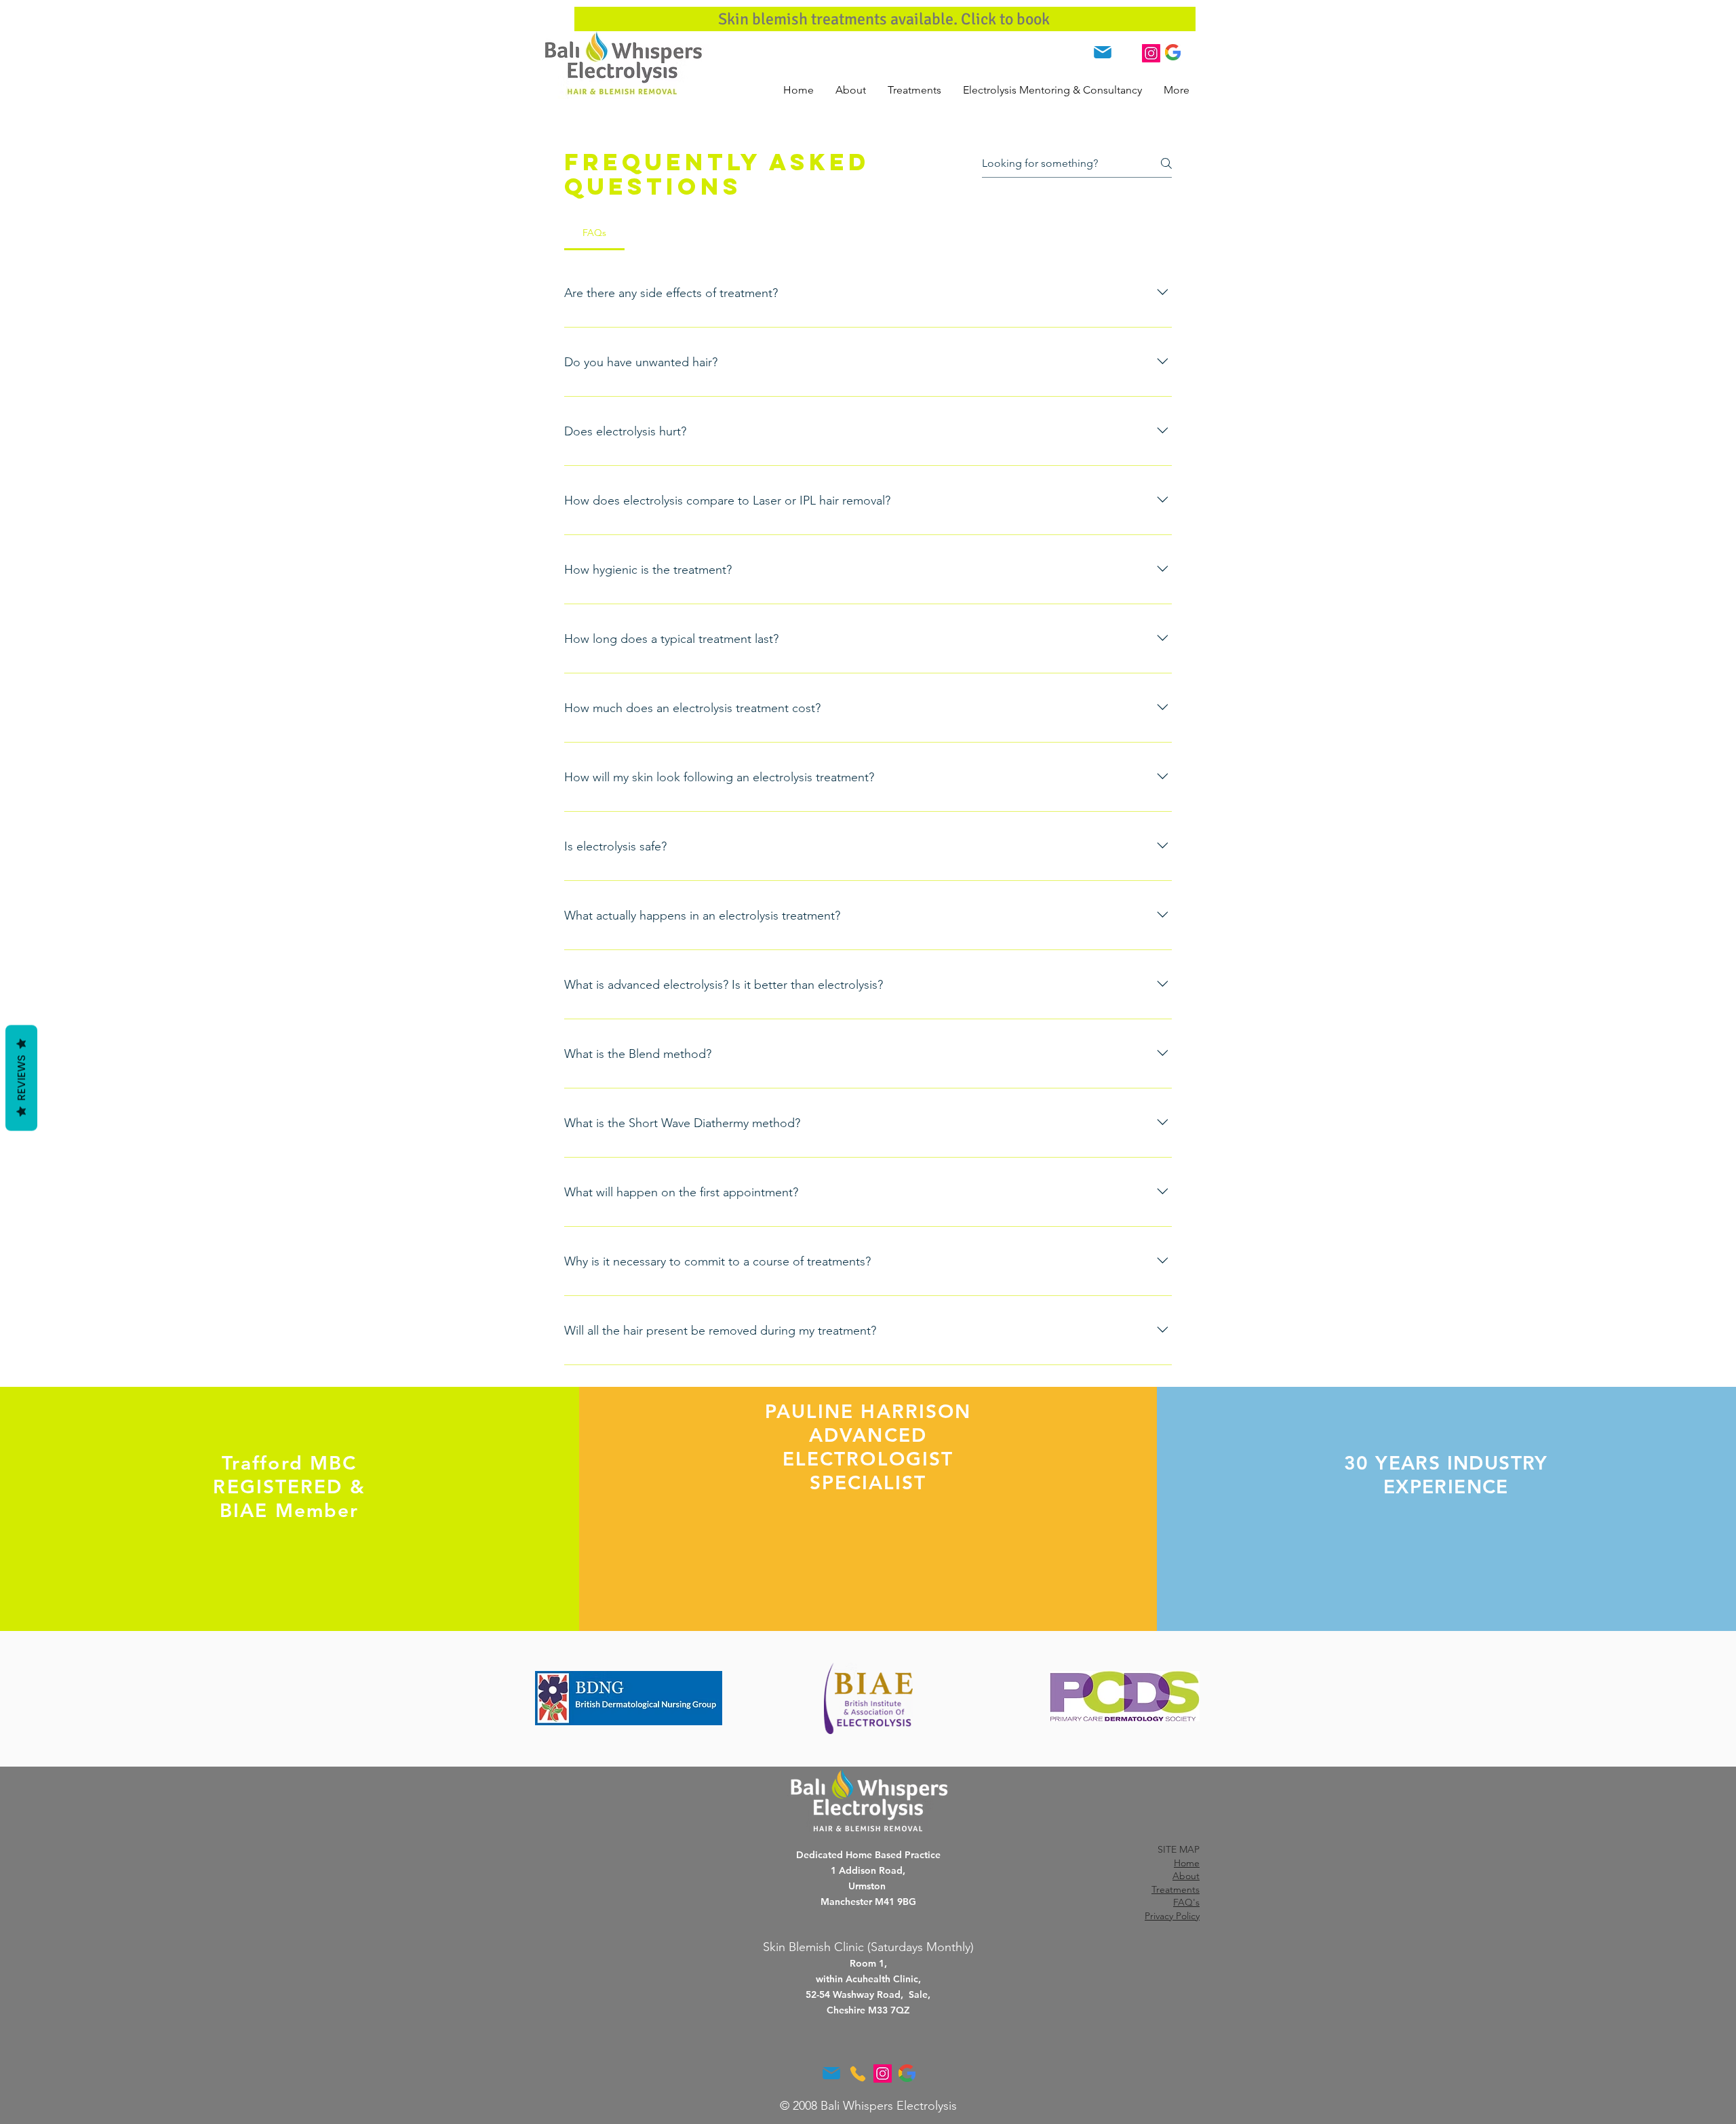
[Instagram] (1151, 53)
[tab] (594, 233)
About (1186, 1876)
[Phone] (1127, 53)
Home (1187, 1863)
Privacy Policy (1172, 1916)
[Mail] (1102, 52)
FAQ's (1186, 1902)
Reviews (21, 1078)
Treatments (1176, 1889)
